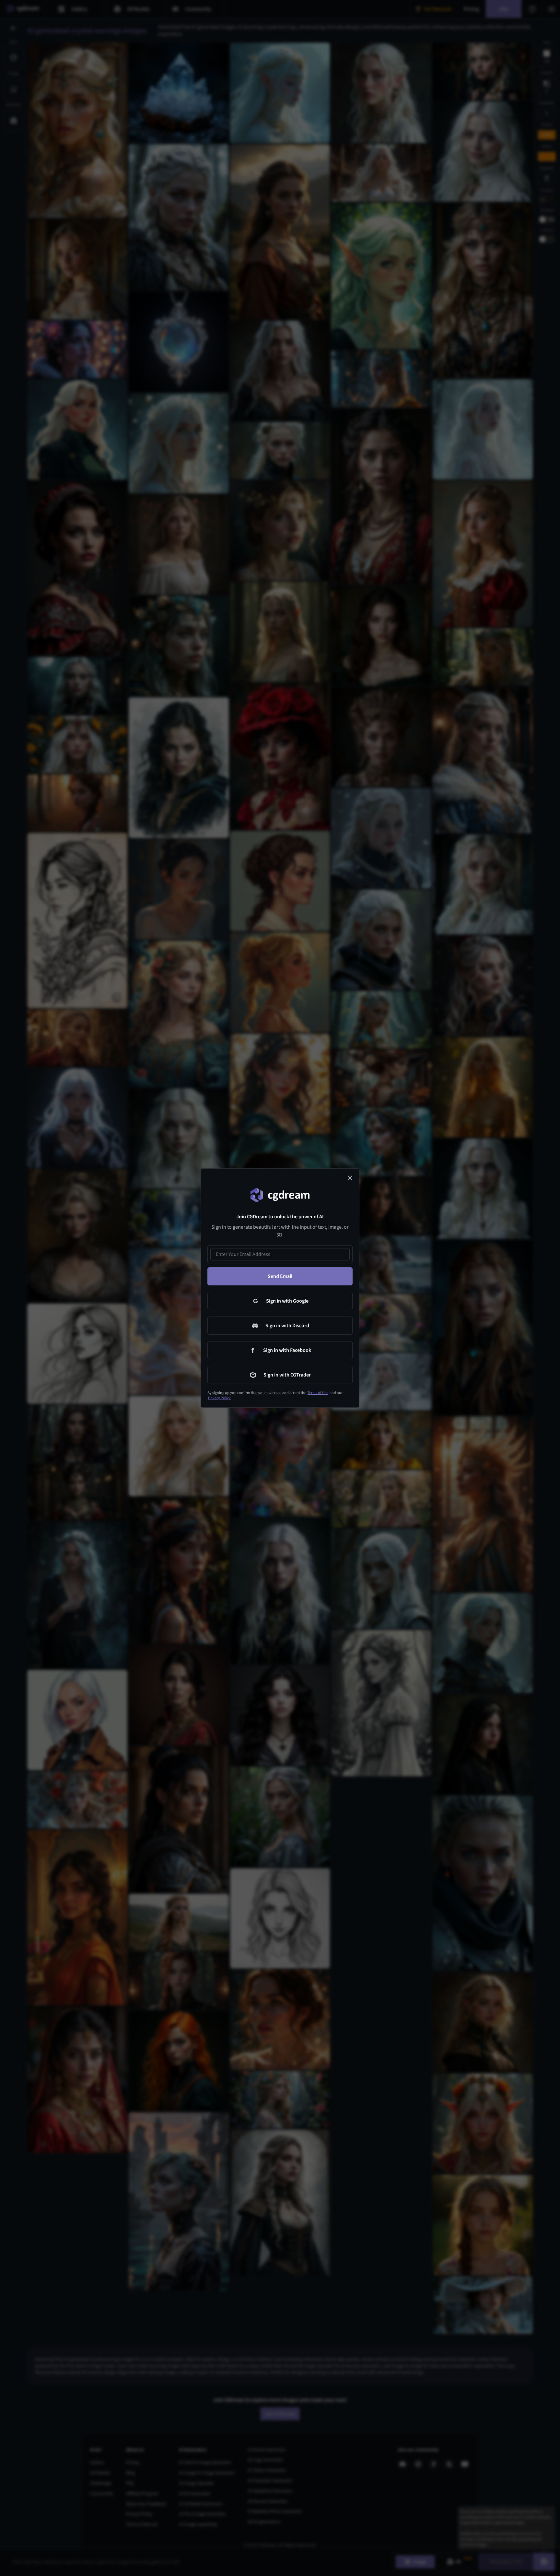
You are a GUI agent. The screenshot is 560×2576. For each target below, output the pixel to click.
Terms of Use (318, 1393)
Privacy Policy (219, 1398)
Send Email (280, 1276)
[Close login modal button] (350, 1178)
